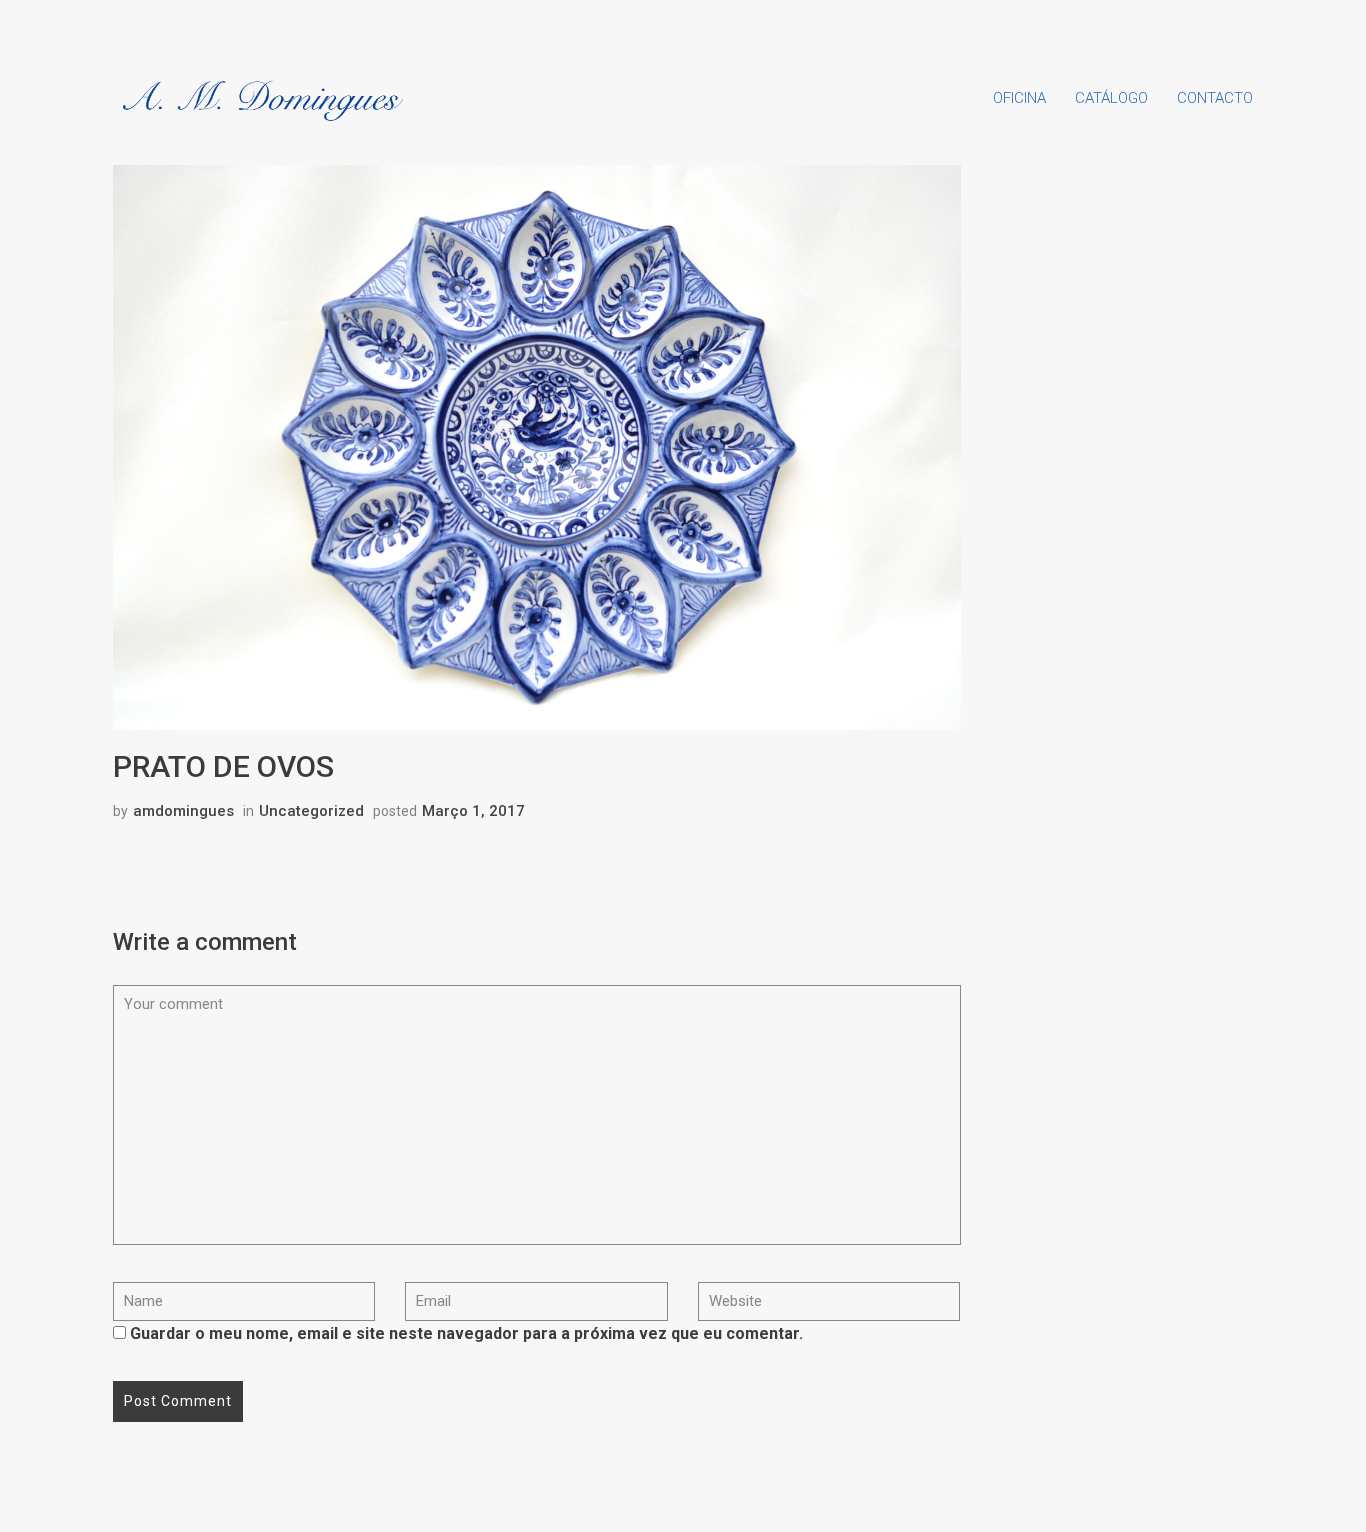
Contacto (1215, 98)
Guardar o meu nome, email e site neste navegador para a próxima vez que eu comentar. (466, 1333)
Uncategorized (311, 811)
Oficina (1019, 98)
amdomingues (183, 811)
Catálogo (1111, 98)
